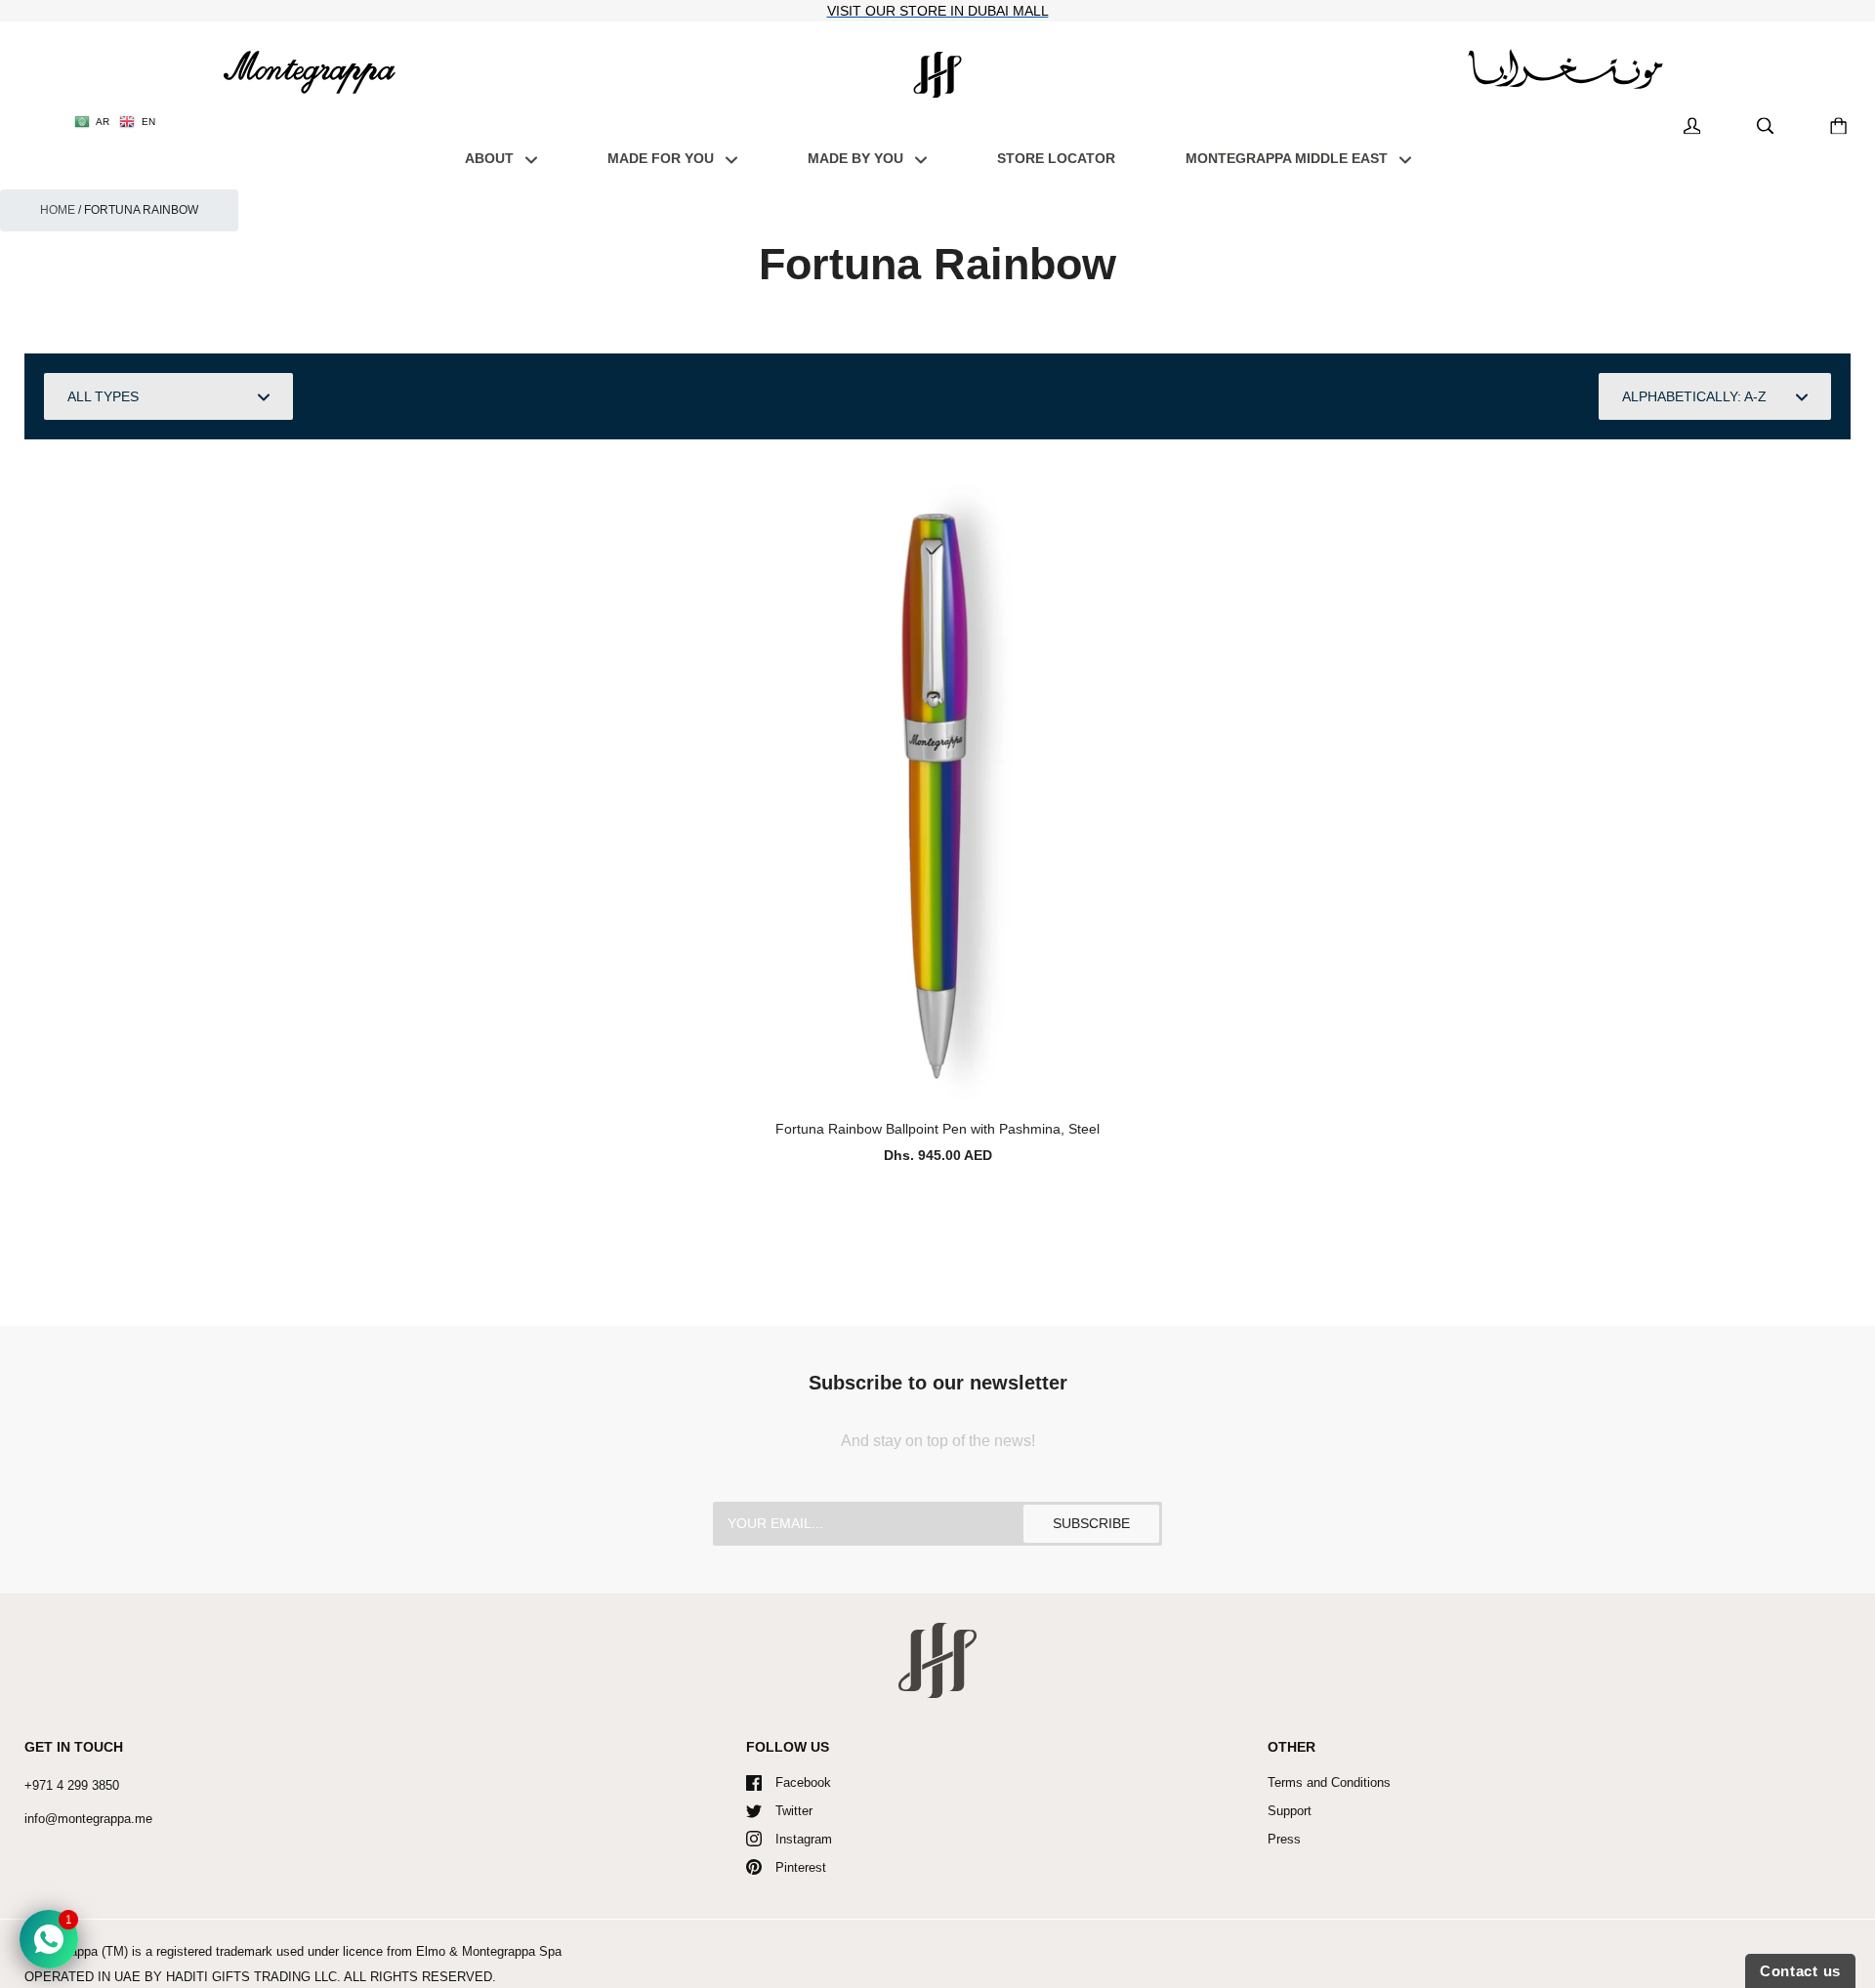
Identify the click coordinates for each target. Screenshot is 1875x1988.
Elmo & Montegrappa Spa (489, 1951)
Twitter (794, 1811)
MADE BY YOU (857, 158)
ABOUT (491, 158)
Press (1284, 1839)
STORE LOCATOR (1056, 158)
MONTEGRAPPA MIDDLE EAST (1289, 158)
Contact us (1800, 1971)
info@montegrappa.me (88, 1819)
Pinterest (801, 1867)
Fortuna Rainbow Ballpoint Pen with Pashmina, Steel (937, 1129)
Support (1290, 1811)
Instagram (804, 1839)
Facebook (803, 1782)
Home (58, 210)
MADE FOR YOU (663, 158)
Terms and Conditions (1329, 1782)
